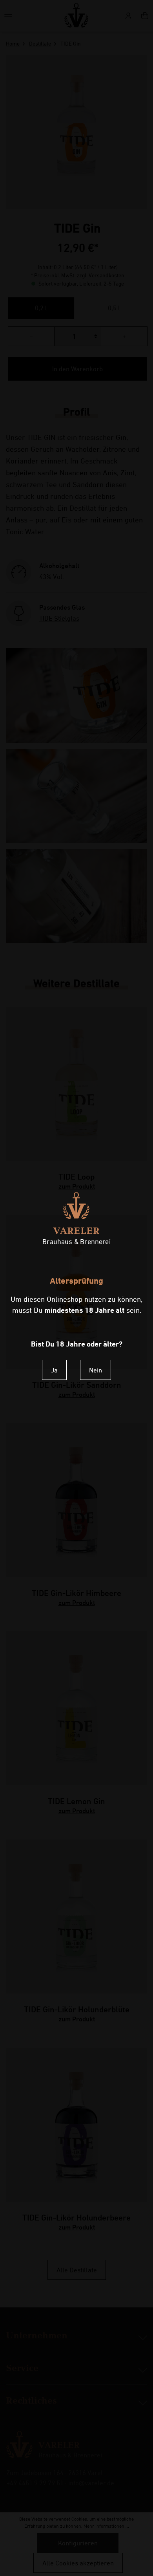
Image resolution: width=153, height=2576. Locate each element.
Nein (96, 1370)
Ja (54, 1370)
